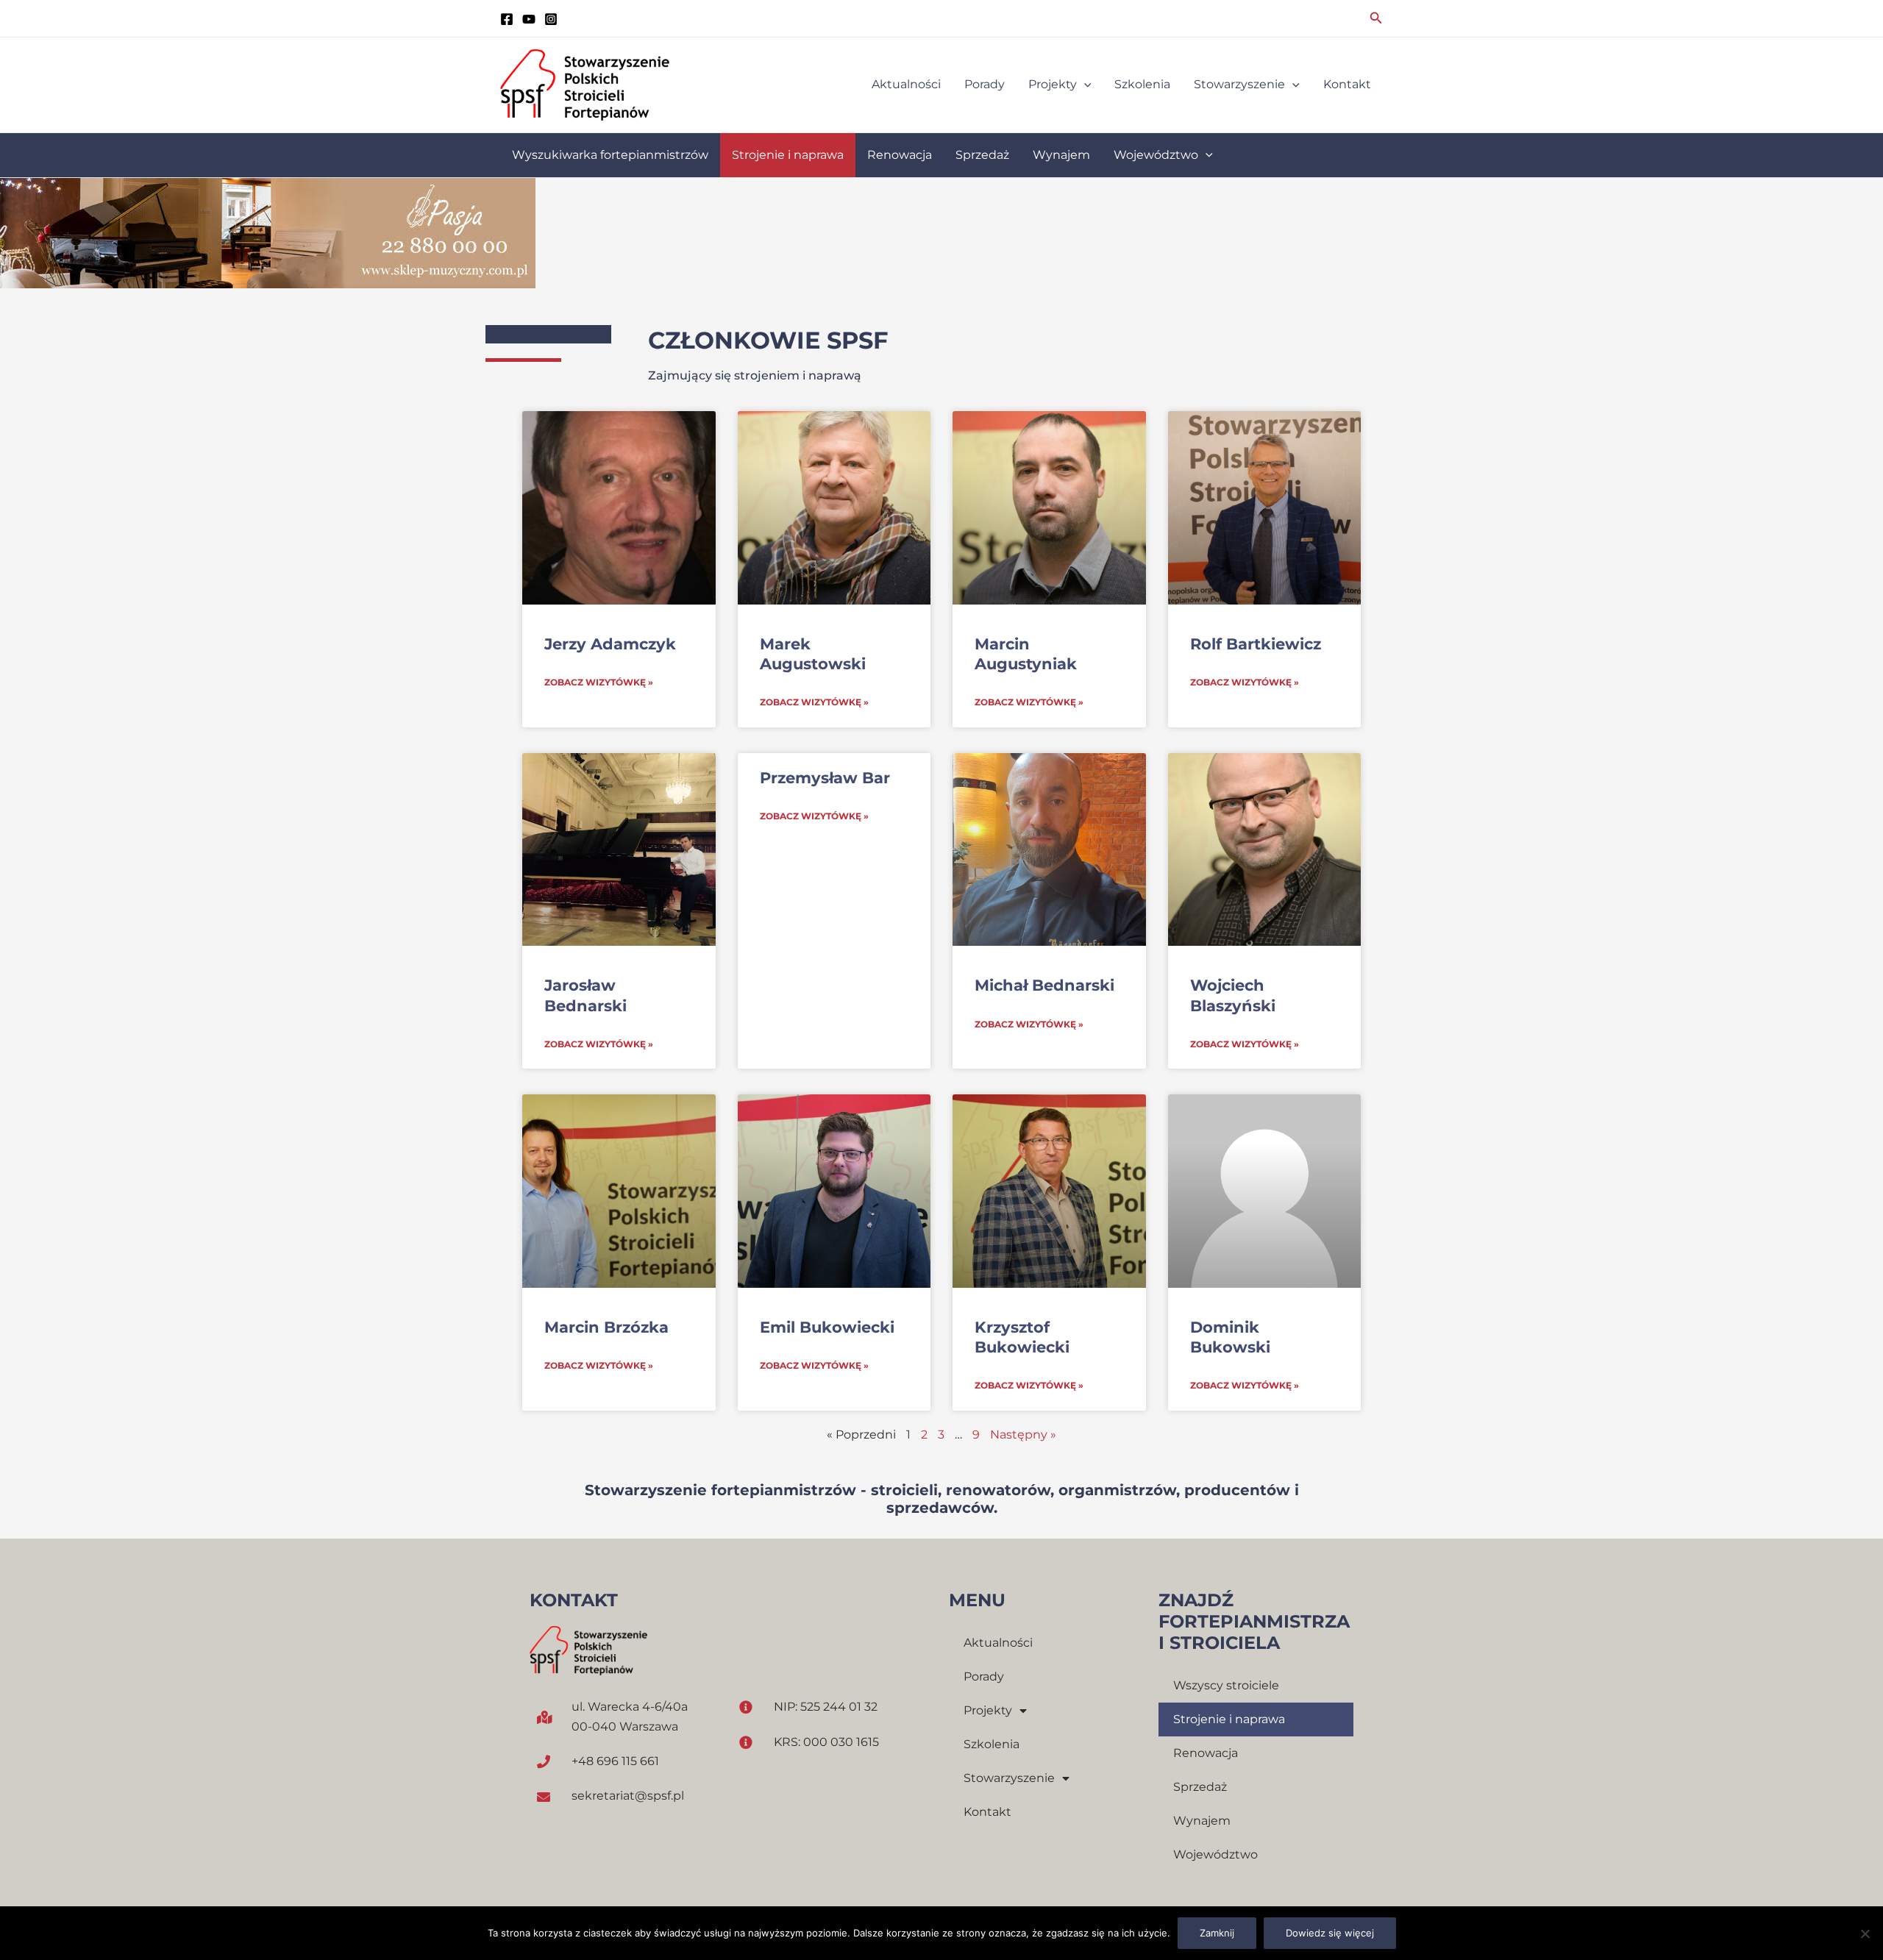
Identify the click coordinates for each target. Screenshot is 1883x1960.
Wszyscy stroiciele (1226, 1685)
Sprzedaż (1200, 1787)
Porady (984, 1676)
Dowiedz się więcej (1330, 1933)
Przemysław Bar (825, 778)
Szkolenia (992, 1744)
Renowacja (1206, 1753)
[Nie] (1865, 1934)
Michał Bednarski (1044, 985)
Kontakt (987, 1812)
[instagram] (551, 19)
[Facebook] (507, 19)
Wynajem (1202, 1821)
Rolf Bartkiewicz (1256, 644)
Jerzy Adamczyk (610, 644)
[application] (1084, 85)
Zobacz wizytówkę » (599, 682)
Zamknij (1217, 1933)
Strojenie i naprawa (1229, 1719)
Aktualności (998, 1643)
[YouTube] (529, 19)
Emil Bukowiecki (827, 1327)
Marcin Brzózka (606, 1327)
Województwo (1215, 1854)
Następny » (1023, 1435)
